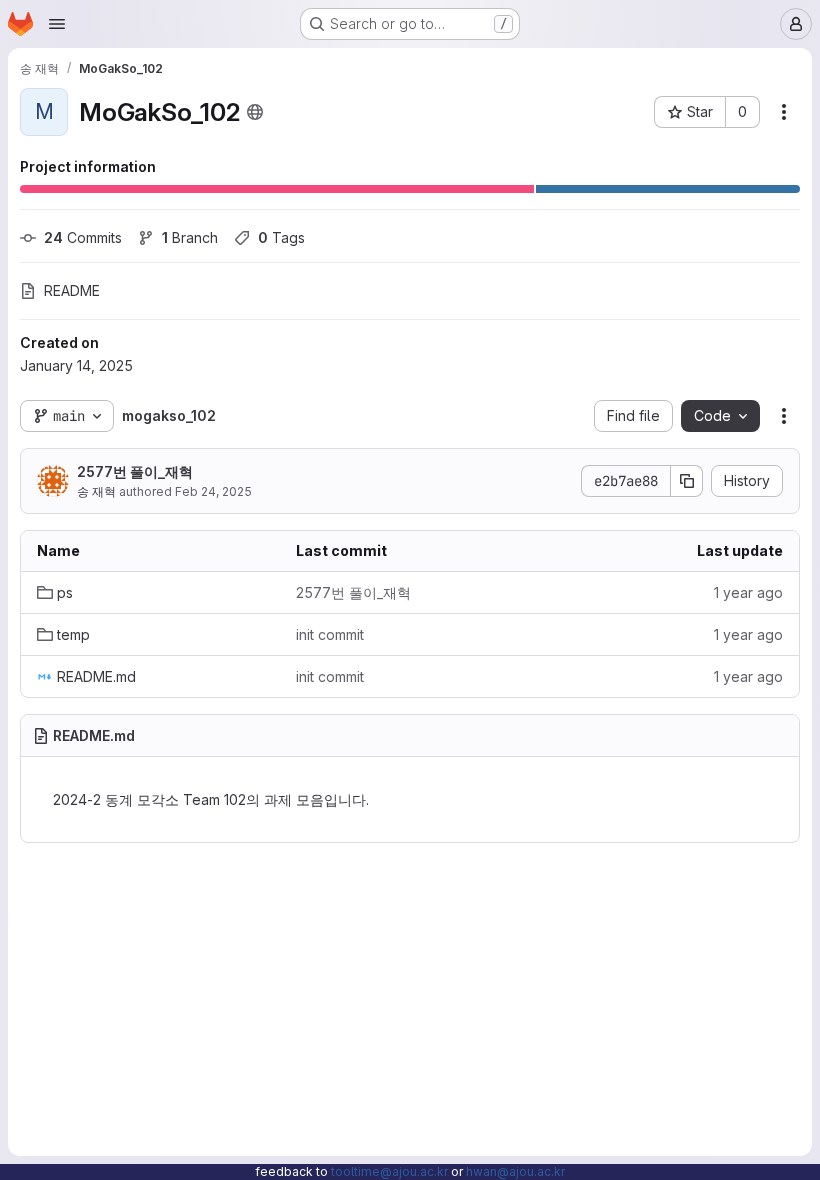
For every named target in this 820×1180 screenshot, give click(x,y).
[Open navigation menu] (57, 24)
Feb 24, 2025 (213, 491)
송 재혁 (96, 491)
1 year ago (748, 592)
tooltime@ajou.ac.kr (389, 1171)
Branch (190, 237)
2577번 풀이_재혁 (135, 471)
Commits (83, 237)
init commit (330, 634)
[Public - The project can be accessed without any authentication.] (255, 112)
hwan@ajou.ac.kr (515, 1171)
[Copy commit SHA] (687, 481)
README (72, 290)
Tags (281, 237)
